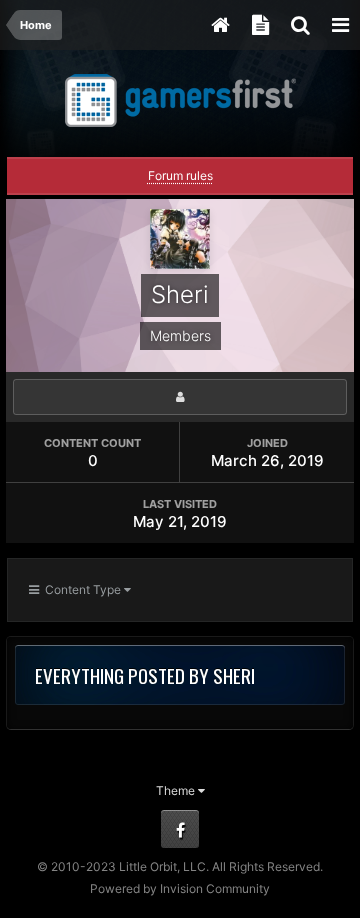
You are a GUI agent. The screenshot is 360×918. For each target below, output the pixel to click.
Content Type (81, 589)
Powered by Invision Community (180, 888)
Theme (177, 790)
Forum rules (180, 175)
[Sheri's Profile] (180, 397)
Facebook (180, 829)
